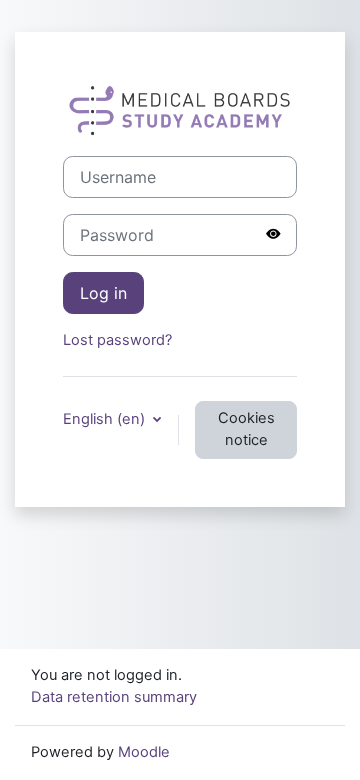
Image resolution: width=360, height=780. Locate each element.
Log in (103, 293)
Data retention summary (114, 697)
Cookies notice (246, 429)
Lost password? (117, 340)
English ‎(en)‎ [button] (106, 419)
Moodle (144, 752)
